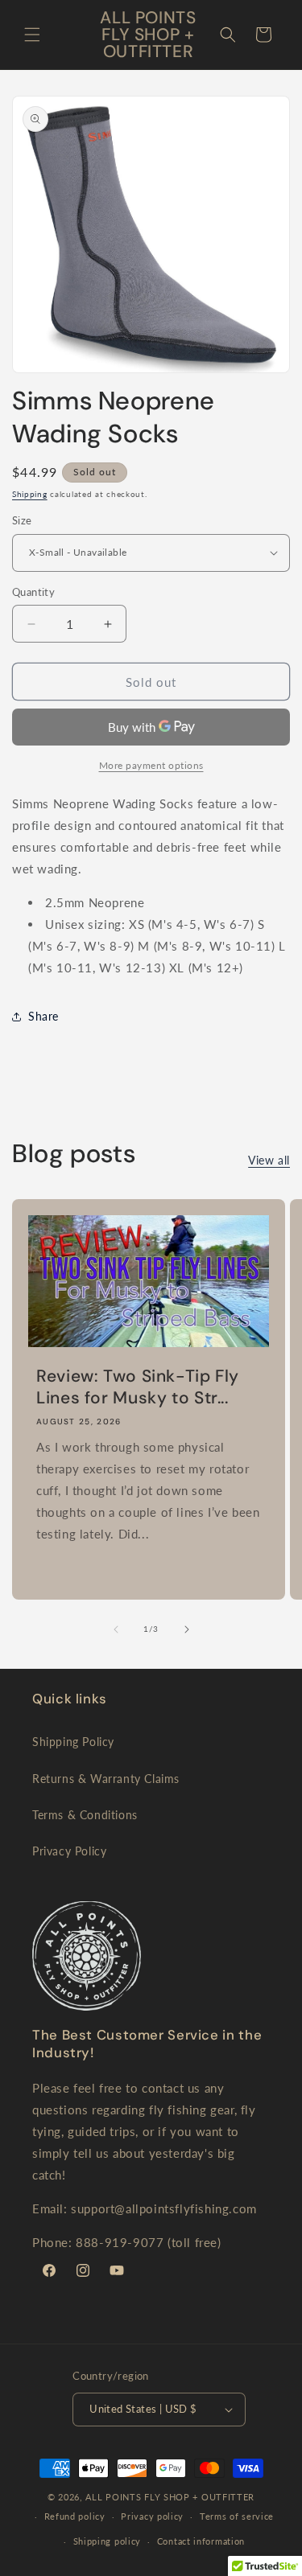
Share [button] (43, 1016)
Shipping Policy (73, 1742)
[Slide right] (187, 1629)
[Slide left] (116, 1629)
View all (269, 1160)
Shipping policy (108, 2541)
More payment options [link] (151, 765)
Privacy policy (152, 2516)
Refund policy (75, 2516)
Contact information (201, 2541)
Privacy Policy (69, 1851)
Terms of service (237, 2516)
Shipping (30, 494)
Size (22, 520)
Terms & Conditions (85, 1815)
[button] (32, 35)
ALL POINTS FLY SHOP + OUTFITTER (170, 2497)
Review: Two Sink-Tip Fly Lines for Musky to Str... (138, 1387)
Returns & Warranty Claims (106, 1779)
